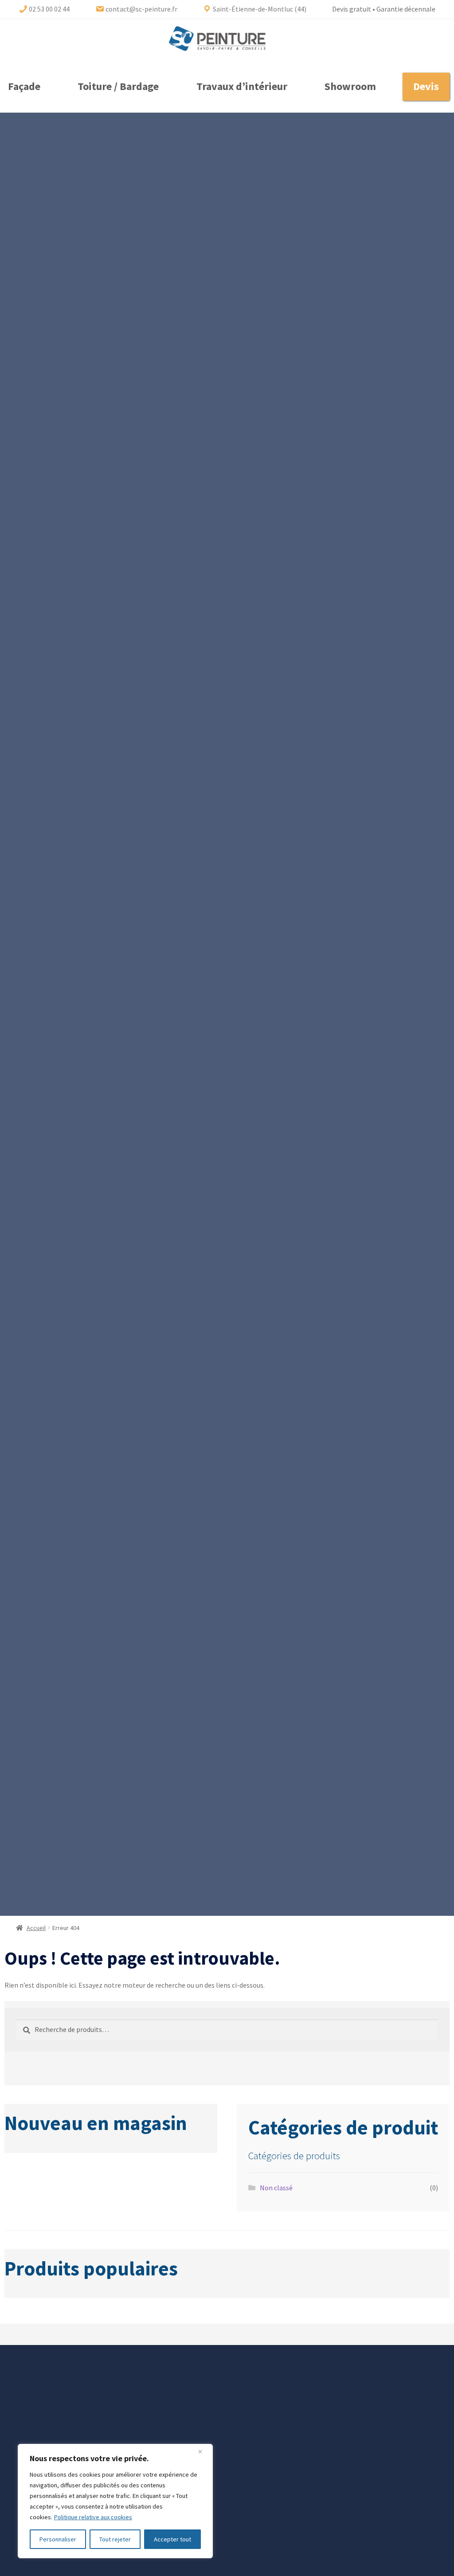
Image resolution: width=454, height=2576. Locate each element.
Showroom (350, 86)
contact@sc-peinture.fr (141, 9)
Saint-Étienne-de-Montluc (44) (259, 9)
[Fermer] (204, 2451)
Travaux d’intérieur (242, 86)
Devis (426, 86)
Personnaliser (58, 2539)
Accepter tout (172, 2539)
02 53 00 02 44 (49, 9)
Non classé (276, 2188)
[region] (115, 2501)
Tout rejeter (115, 2539)
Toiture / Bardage (118, 86)
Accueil (36, 1928)
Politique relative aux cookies (93, 2517)
